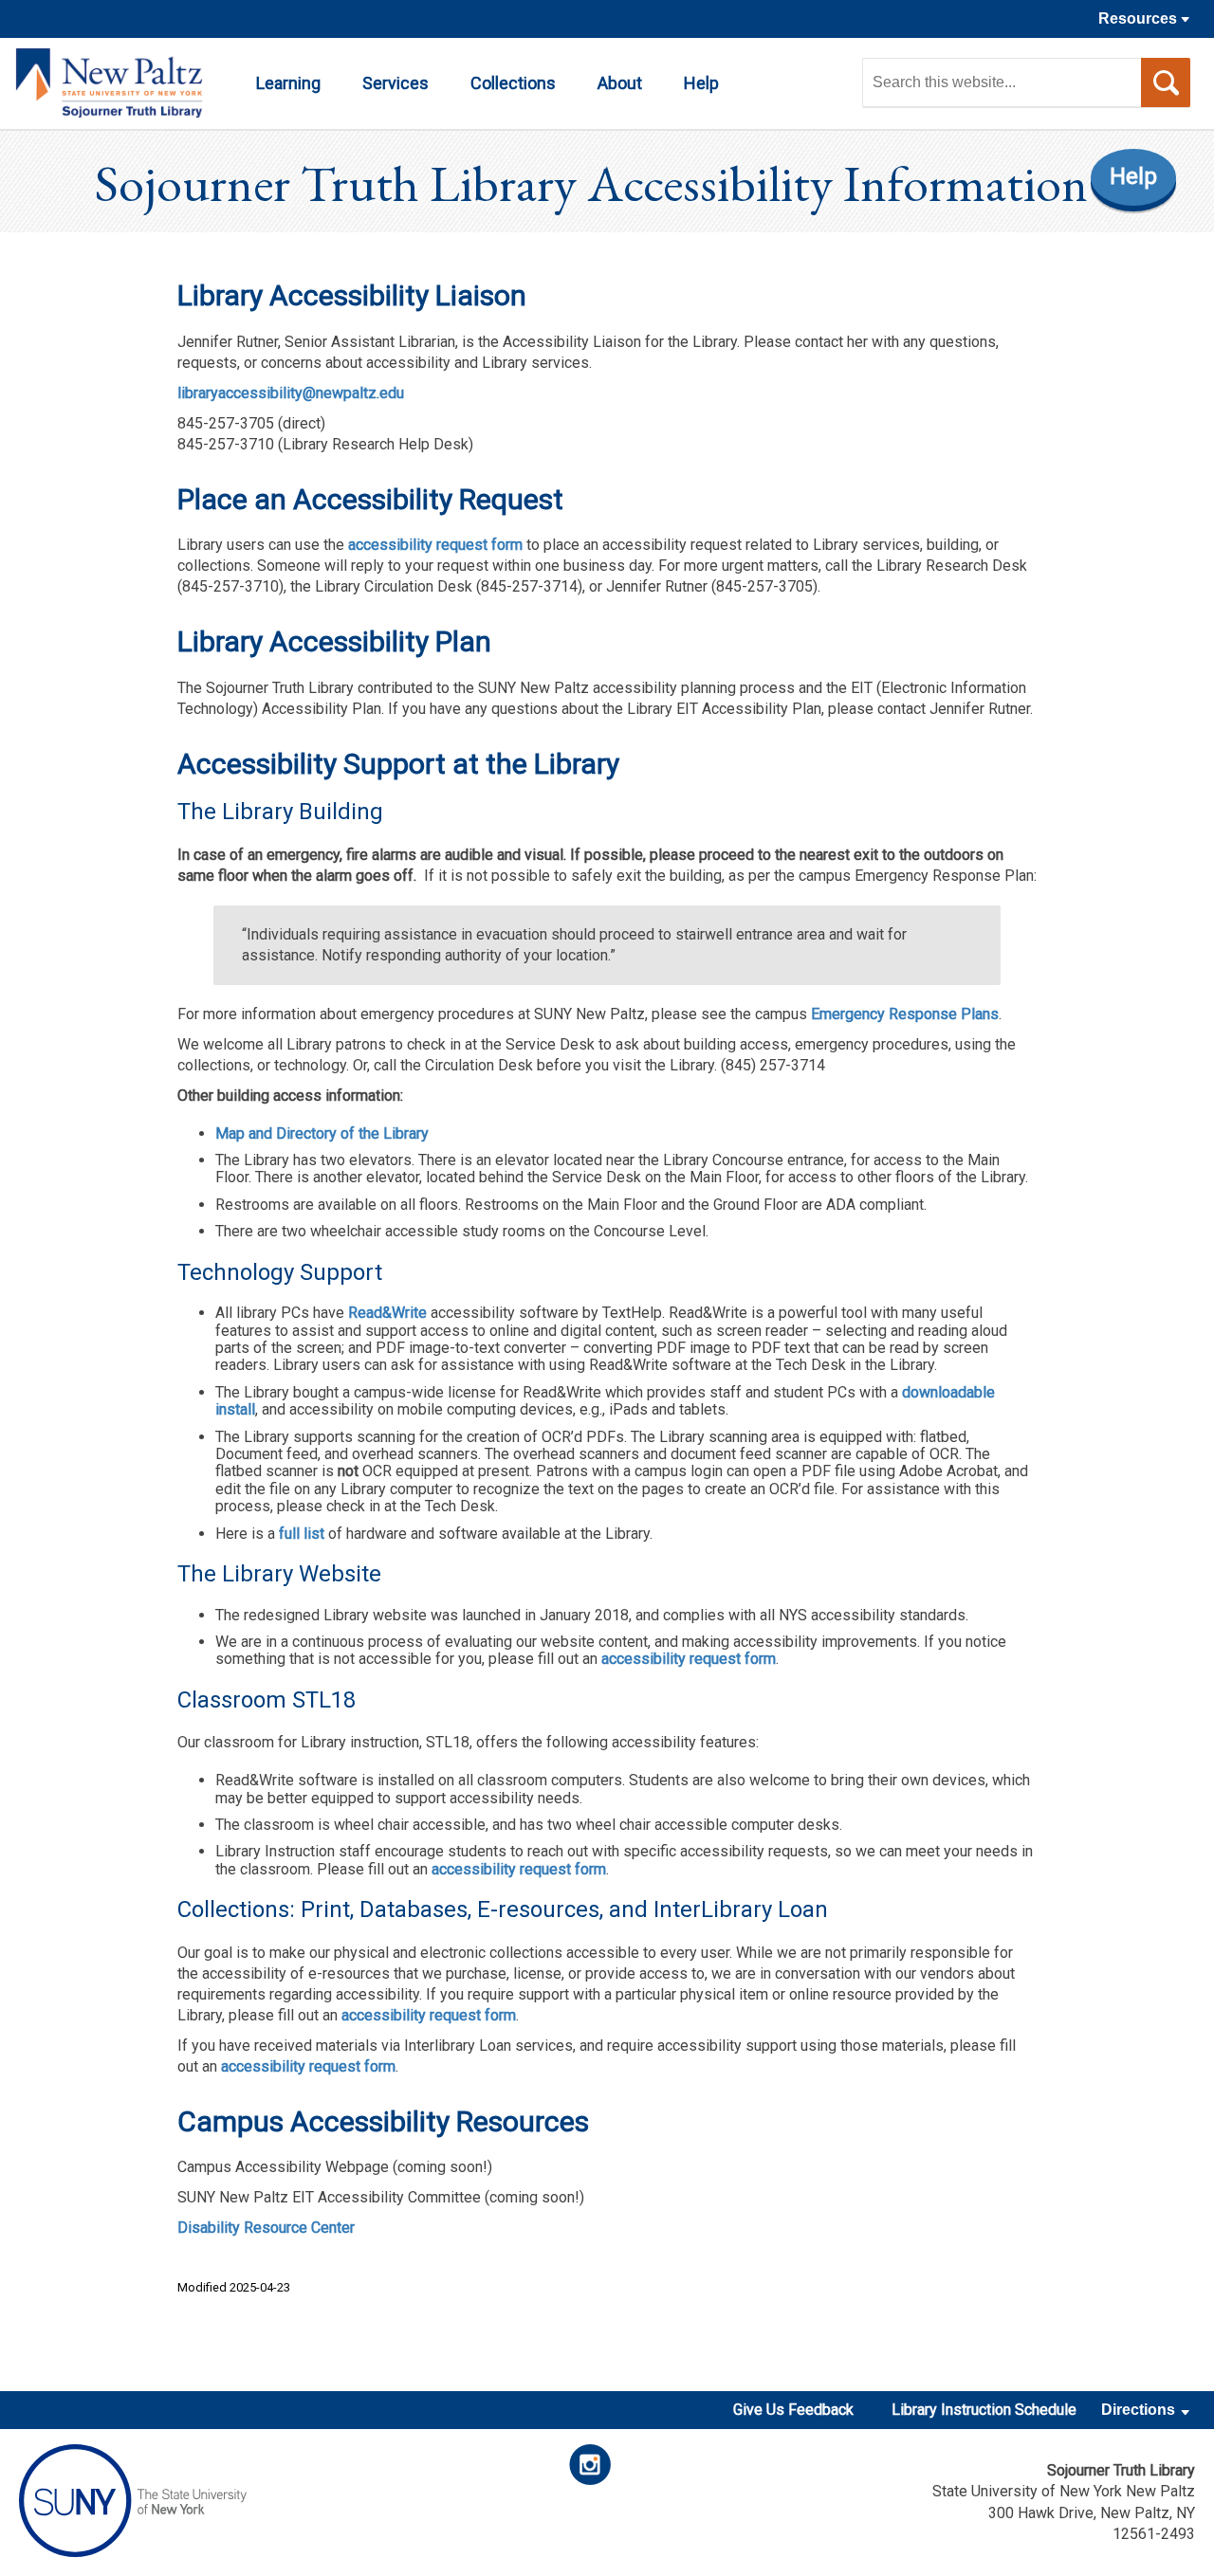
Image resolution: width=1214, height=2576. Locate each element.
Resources (1140, 18)
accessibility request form (433, 545)
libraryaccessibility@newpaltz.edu (291, 393)
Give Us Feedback (793, 2410)
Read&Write (387, 1313)
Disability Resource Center (266, 2228)
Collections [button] (513, 83)
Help (1133, 176)
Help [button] (701, 83)
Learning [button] (288, 83)
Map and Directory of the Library (322, 1133)
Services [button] (395, 83)
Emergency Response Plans (905, 1014)
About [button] (620, 83)
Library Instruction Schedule (984, 2410)
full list (302, 1534)
